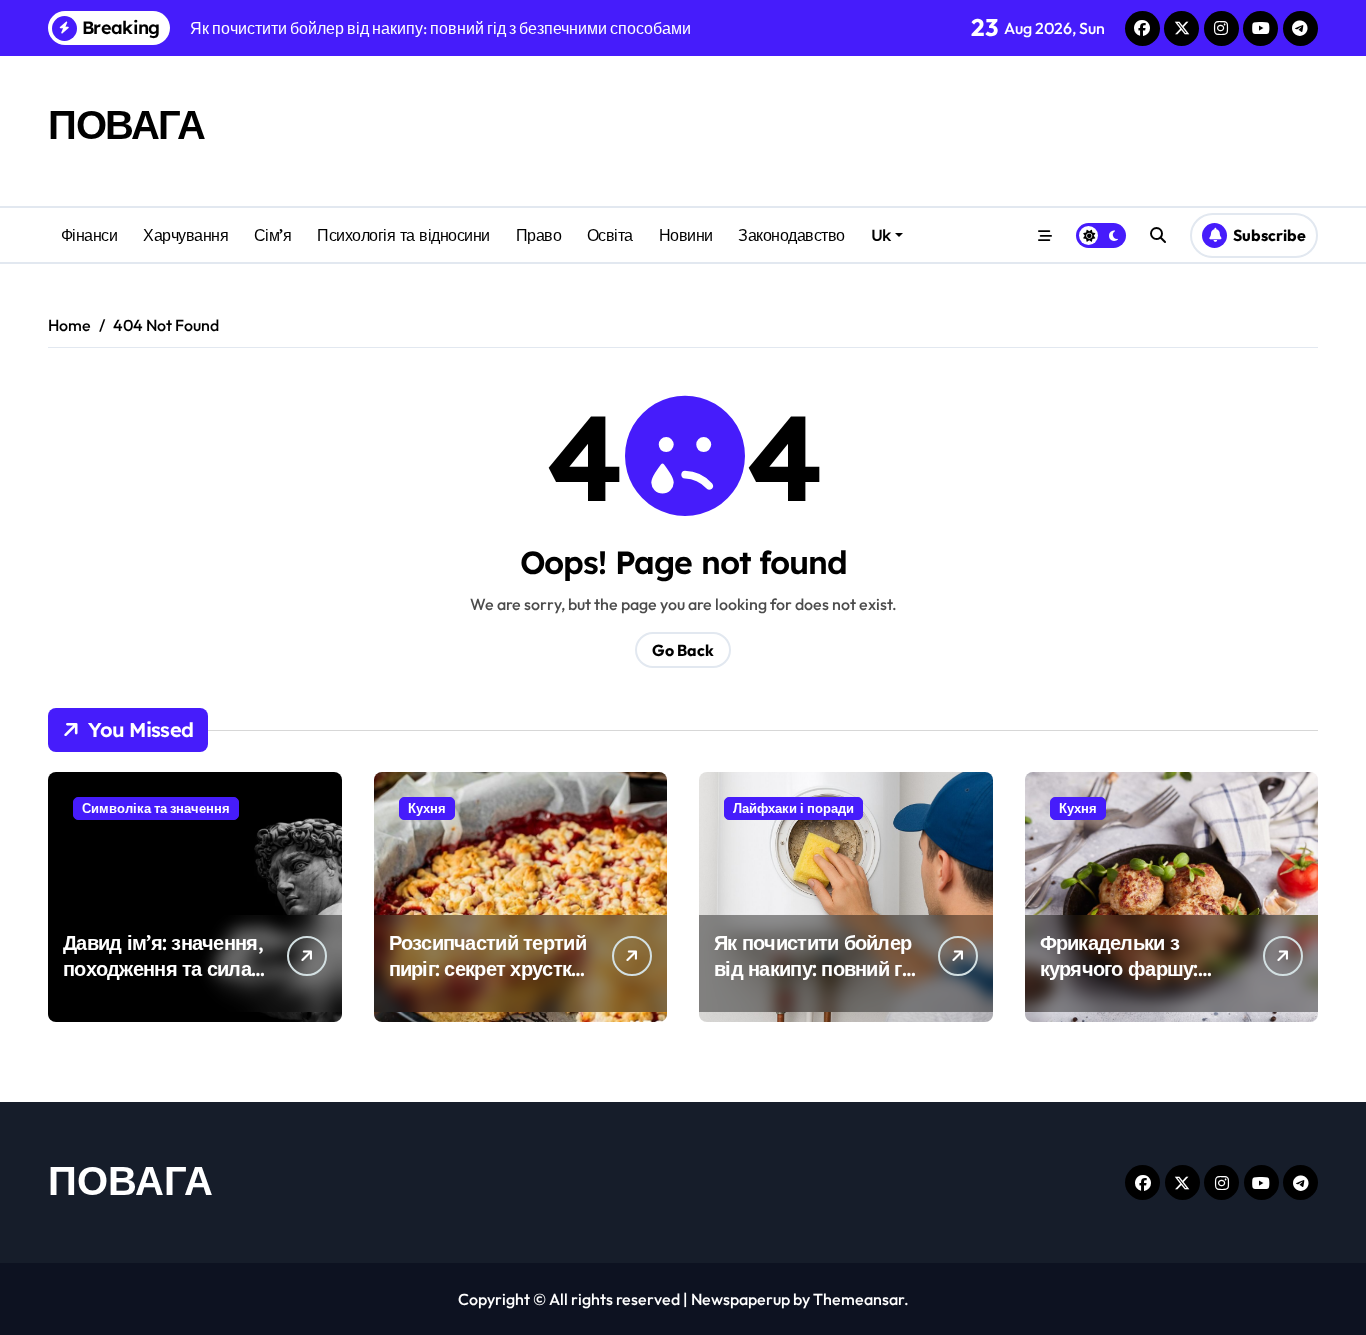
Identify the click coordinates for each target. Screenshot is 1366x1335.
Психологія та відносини (403, 235)
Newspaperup (740, 1299)
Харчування (185, 235)
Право (539, 235)
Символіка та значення (156, 808)
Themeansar (858, 1299)
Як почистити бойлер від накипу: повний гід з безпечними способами (816, 981)
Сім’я (273, 235)
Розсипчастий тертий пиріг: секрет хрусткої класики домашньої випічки (488, 981)
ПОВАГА (126, 124)
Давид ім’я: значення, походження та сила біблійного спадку (163, 968)
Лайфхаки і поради (793, 808)
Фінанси (89, 235)
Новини (686, 235)
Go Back (683, 650)
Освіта (610, 235)
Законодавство (791, 235)
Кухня (427, 808)
